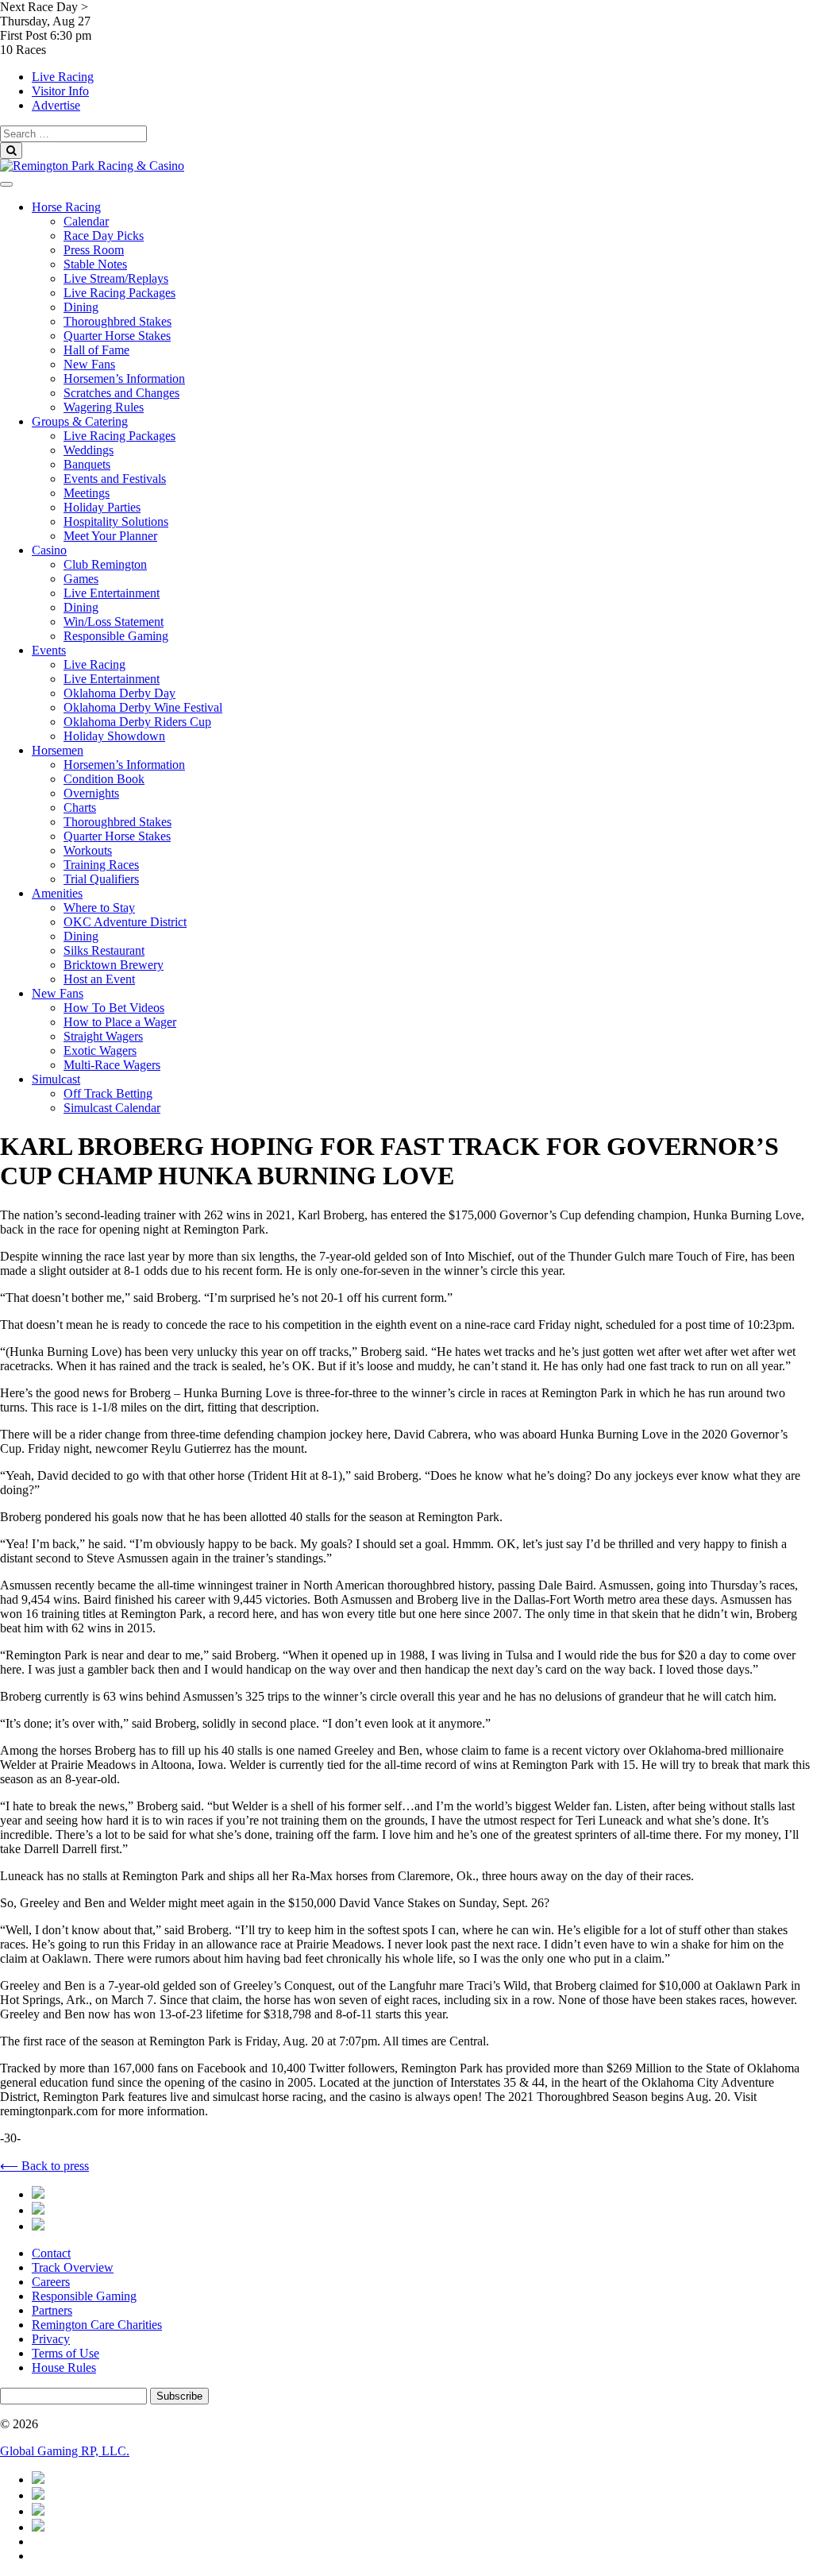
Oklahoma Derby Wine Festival (143, 707)
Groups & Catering (80, 421)
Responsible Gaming (116, 636)
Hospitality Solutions (116, 521)
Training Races (101, 865)
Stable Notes (95, 264)
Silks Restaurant (104, 950)
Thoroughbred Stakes (118, 321)
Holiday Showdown (114, 736)
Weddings (89, 450)
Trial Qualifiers (101, 879)
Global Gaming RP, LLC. (65, 2451)
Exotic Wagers (100, 1050)
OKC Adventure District (125, 922)
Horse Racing (66, 207)
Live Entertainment (112, 593)
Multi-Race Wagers (112, 1065)
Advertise (56, 105)
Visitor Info (60, 91)
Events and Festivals (115, 479)
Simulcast (56, 1079)
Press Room (94, 250)
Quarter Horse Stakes (117, 336)
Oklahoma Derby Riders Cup (137, 722)
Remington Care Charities (97, 2325)
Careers (51, 2282)
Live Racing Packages (119, 293)
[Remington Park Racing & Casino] (92, 166)
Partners (52, 2310)
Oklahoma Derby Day (119, 693)
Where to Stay (99, 908)
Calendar (86, 221)
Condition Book (104, 779)
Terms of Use (66, 2353)
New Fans (89, 364)
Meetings (87, 493)
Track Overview (73, 2267)
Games (81, 579)
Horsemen (58, 750)
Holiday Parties (102, 507)
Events (49, 650)
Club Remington (105, 564)
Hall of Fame (96, 350)
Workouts (88, 850)
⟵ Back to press (44, 2166)
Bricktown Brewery (114, 965)
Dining (81, 307)
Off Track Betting (108, 1093)
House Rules (64, 2367)
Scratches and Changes (121, 393)
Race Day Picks (104, 236)
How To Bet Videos (114, 1008)
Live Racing (63, 77)
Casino (49, 550)
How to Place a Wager (120, 1022)
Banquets (87, 464)
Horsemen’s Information (124, 378)
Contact (51, 2253)
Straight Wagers (103, 1036)
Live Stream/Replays (116, 278)
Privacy (51, 2339)
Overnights (91, 793)
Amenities (57, 893)
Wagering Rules (104, 407)
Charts (80, 807)
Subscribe (179, 2396)
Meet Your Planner (110, 536)
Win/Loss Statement (114, 622)
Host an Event (99, 979)
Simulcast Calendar (112, 1108)
